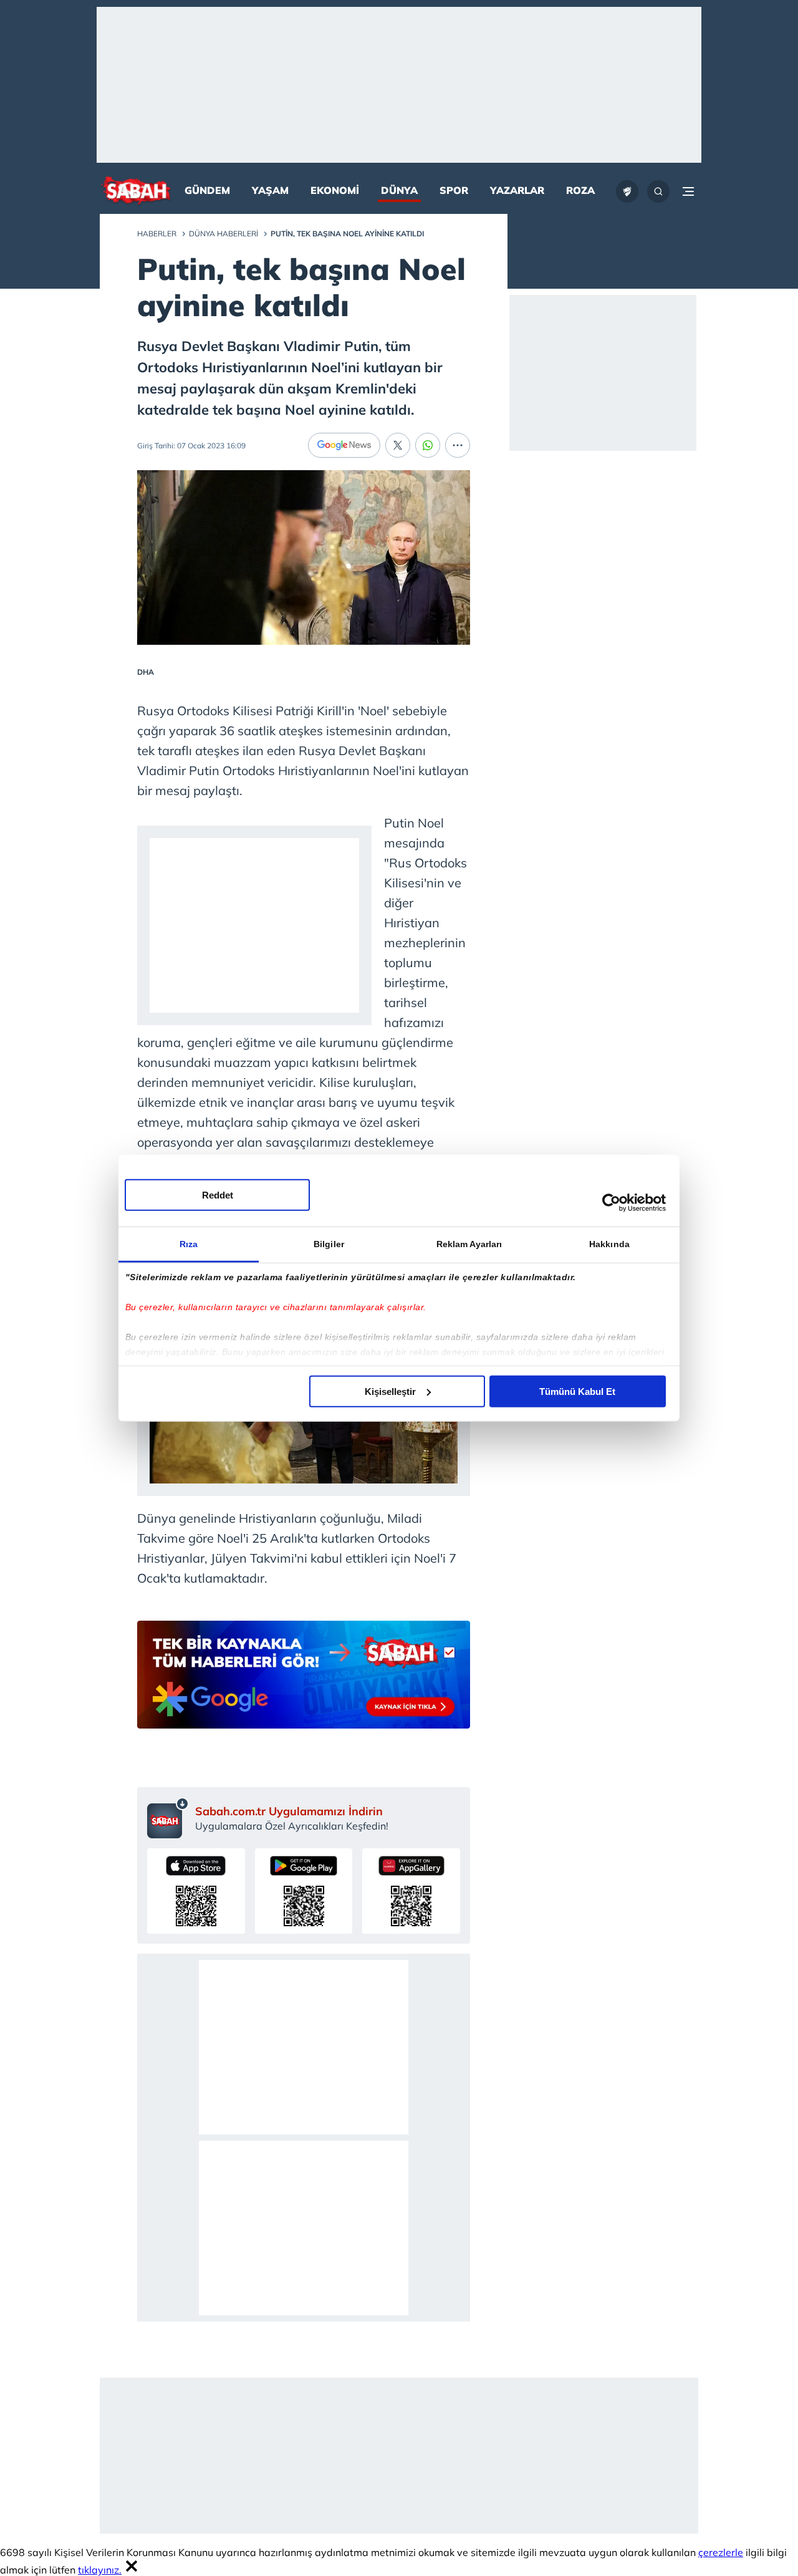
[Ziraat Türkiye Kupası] (627, 191)
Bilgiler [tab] (329, 1243)
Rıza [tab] (189, 1243)
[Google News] (344, 445)
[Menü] (688, 191)
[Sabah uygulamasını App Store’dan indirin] (196, 1891)
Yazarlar (517, 190)
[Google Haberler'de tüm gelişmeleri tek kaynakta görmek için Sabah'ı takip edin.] (304, 1681)
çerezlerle (721, 2552)
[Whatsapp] (428, 445)
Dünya (399, 190)
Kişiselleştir (390, 1391)
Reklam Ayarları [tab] (469, 1243)
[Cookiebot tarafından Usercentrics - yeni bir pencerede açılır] (611, 1203)
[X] (398, 445)
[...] (458, 445)
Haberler (157, 234)
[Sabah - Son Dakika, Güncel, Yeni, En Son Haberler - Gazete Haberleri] (136, 192)
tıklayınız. (100, 2570)
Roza (580, 190)
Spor (454, 190)
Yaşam (270, 190)
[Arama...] (658, 191)
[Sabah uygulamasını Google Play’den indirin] (304, 1891)
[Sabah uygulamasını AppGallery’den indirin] (411, 1891)
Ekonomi (335, 190)
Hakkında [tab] (609, 1243)
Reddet (218, 1194)
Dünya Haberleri (224, 234)
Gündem (207, 190)
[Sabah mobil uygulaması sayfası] (168, 1818)
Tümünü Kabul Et (577, 1391)
